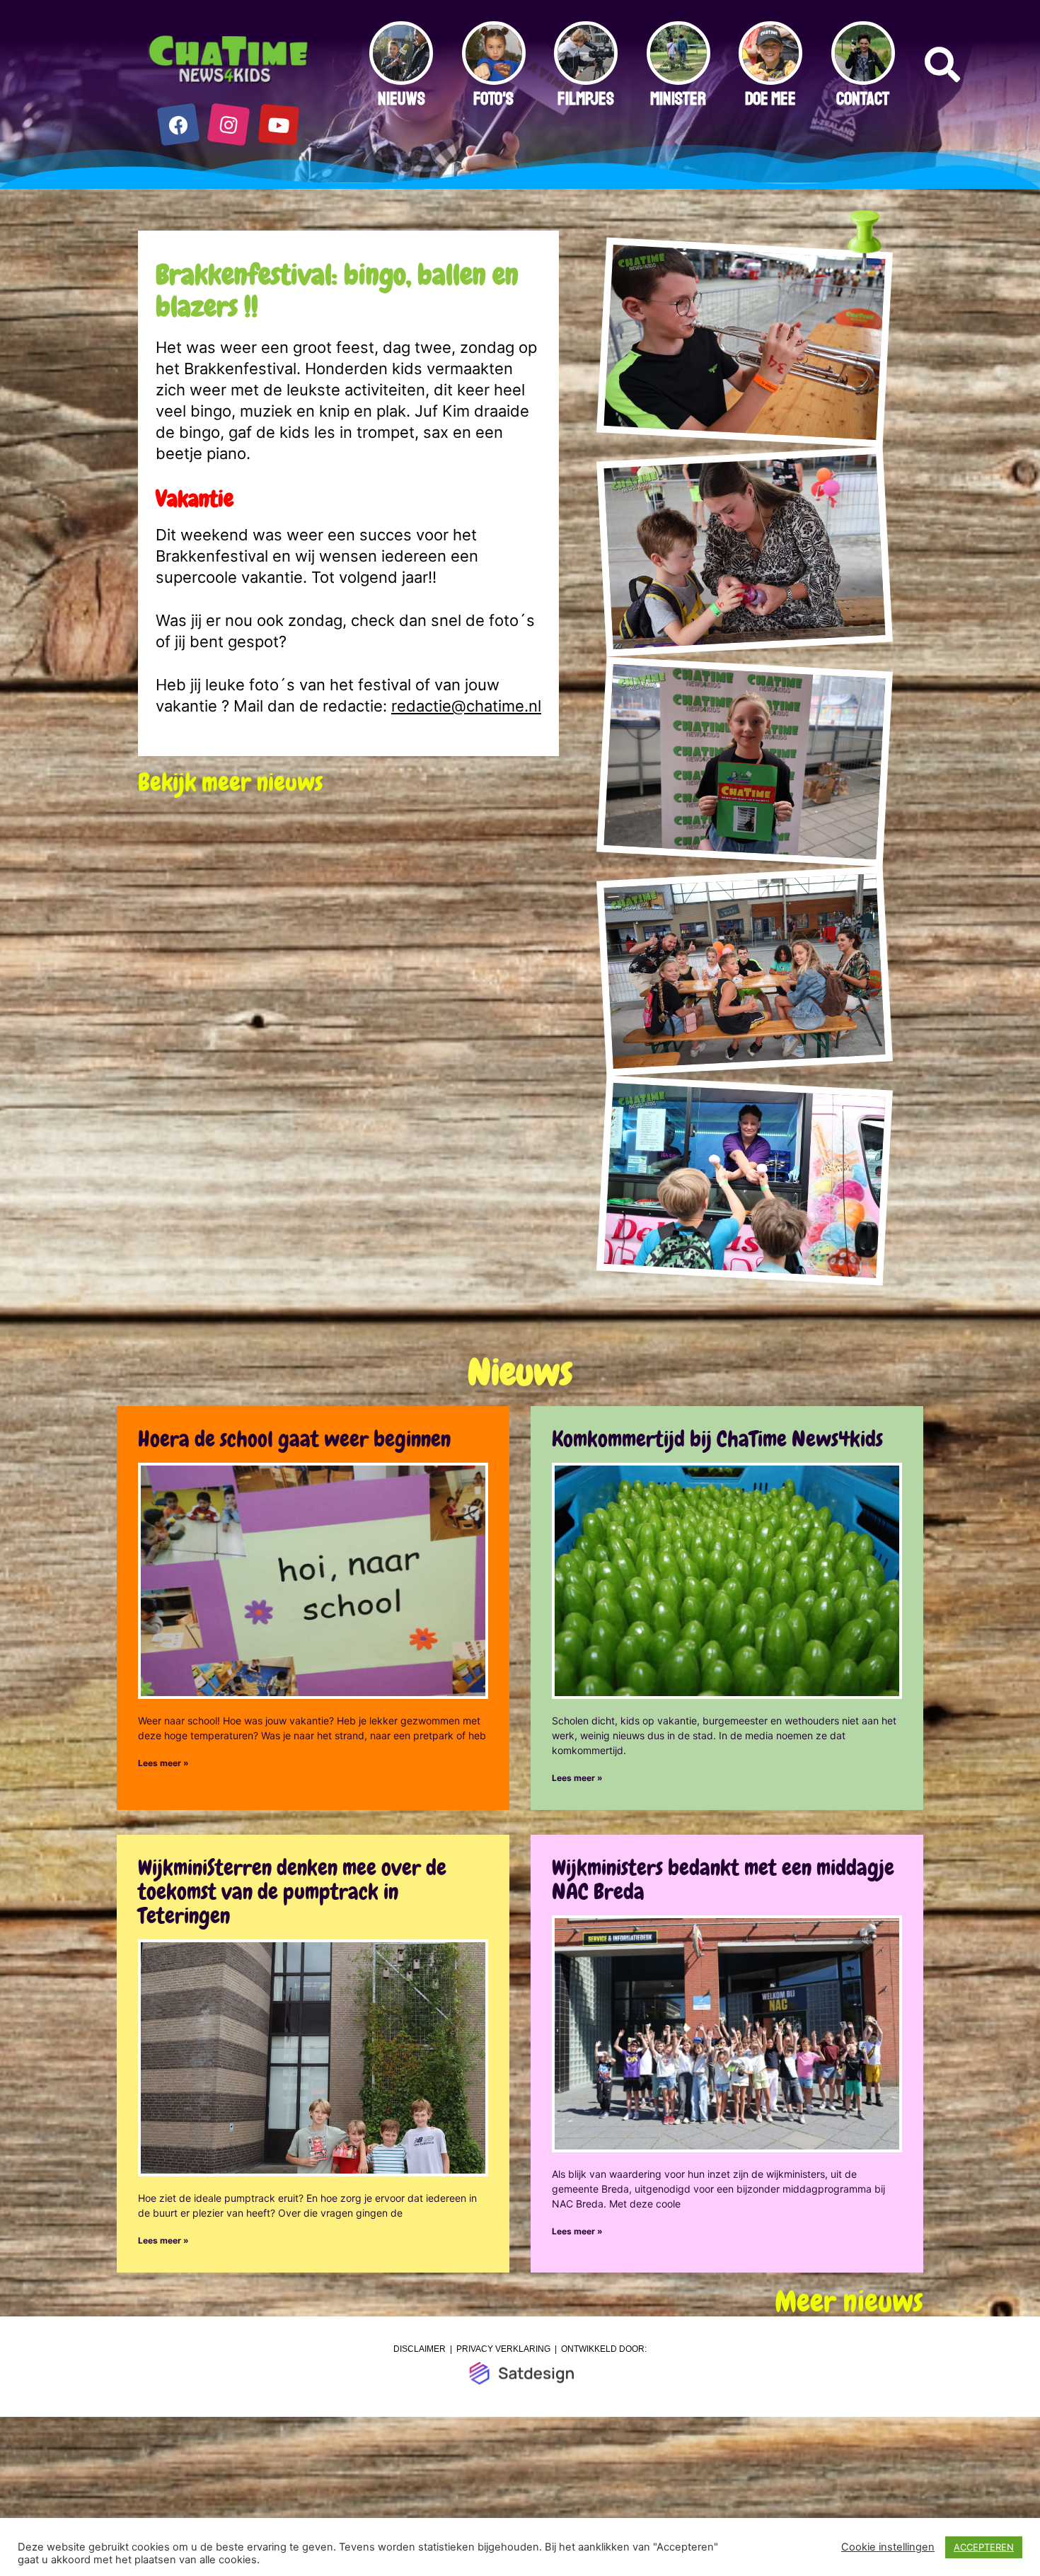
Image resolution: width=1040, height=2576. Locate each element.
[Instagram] (229, 125)
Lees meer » (163, 1763)
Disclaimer (420, 2349)
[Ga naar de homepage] (229, 60)
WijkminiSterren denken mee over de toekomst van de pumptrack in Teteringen (292, 1892)
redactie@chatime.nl (466, 706)
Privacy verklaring (503, 2349)
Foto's (493, 99)
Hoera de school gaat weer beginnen (294, 1439)
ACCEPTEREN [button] (984, 2547)
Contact (863, 99)
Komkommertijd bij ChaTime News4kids (717, 1439)
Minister (678, 99)
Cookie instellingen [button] (888, 2547)
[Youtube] (279, 125)
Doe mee (770, 99)
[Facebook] (179, 125)
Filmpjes (586, 99)
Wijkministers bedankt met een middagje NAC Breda (723, 1880)
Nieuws (401, 99)
